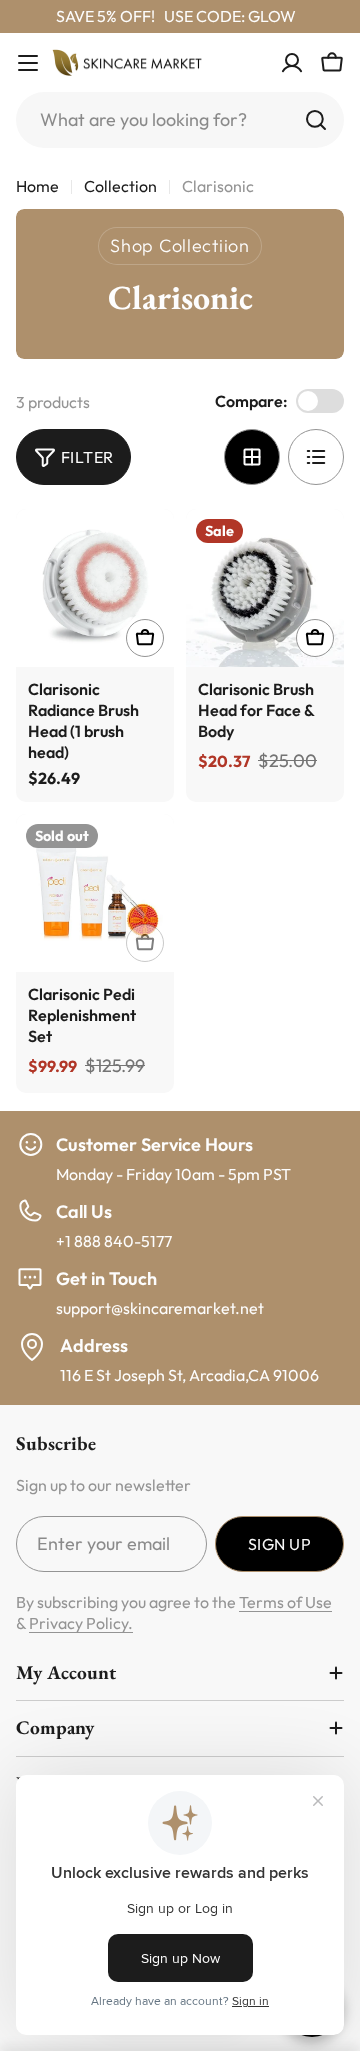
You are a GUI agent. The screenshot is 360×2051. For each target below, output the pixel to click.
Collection (120, 186)
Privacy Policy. (81, 1623)
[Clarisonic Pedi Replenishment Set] (95, 893)
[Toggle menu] (28, 63)
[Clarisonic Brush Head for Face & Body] (265, 588)
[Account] (292, 63)
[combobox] (180, 120)
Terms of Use (285, 1602)
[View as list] (316, 457)
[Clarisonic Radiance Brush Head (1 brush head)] (95, 588)
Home (37, 186)
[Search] (316, 120)
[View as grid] (252, 457)
